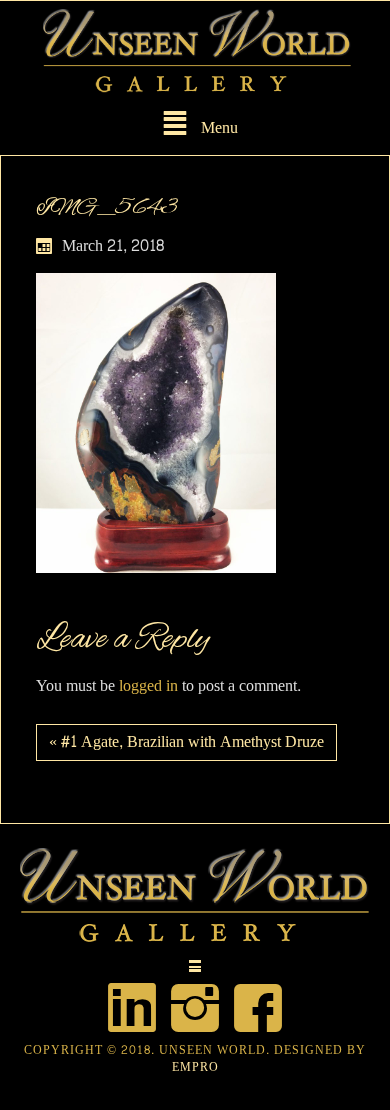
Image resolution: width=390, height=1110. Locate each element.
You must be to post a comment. (168, 686)
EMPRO (195, 1067)
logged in (148, 685)
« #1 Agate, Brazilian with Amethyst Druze (186, 741)
